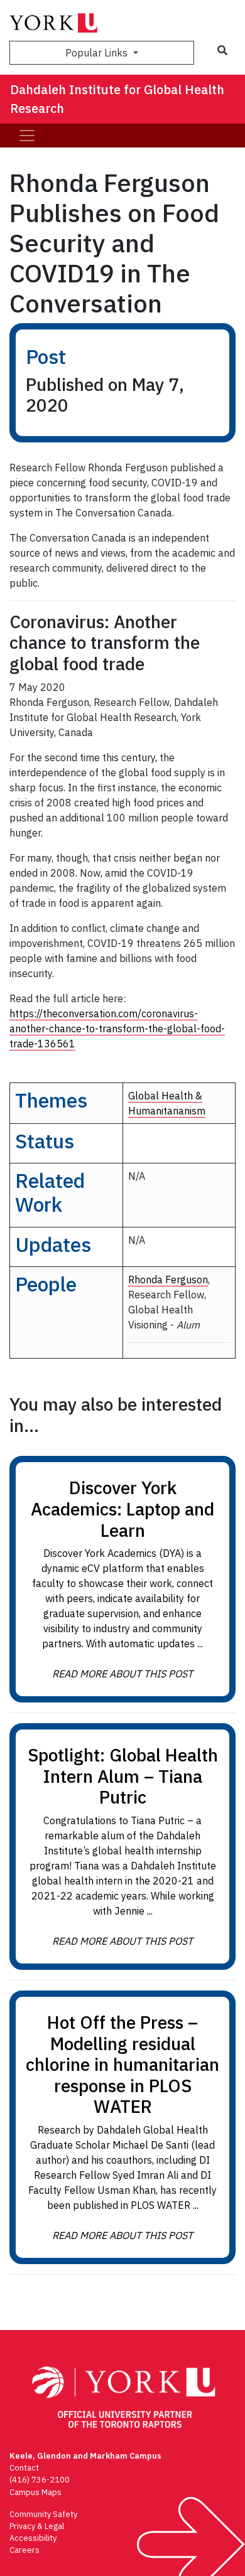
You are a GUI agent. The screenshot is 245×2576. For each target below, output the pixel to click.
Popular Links (98, 53)
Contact (24, 2468)
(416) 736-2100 (40, 2480)
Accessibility (33, 2538)
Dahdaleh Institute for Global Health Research (117, 99)
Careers (24, 2550)
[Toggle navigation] (27, 136)
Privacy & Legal (37, 2526)
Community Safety (43, 2514)
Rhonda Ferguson (168, 1280)
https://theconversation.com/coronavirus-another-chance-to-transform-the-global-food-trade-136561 (117, 1029)
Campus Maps (35, 2492)
